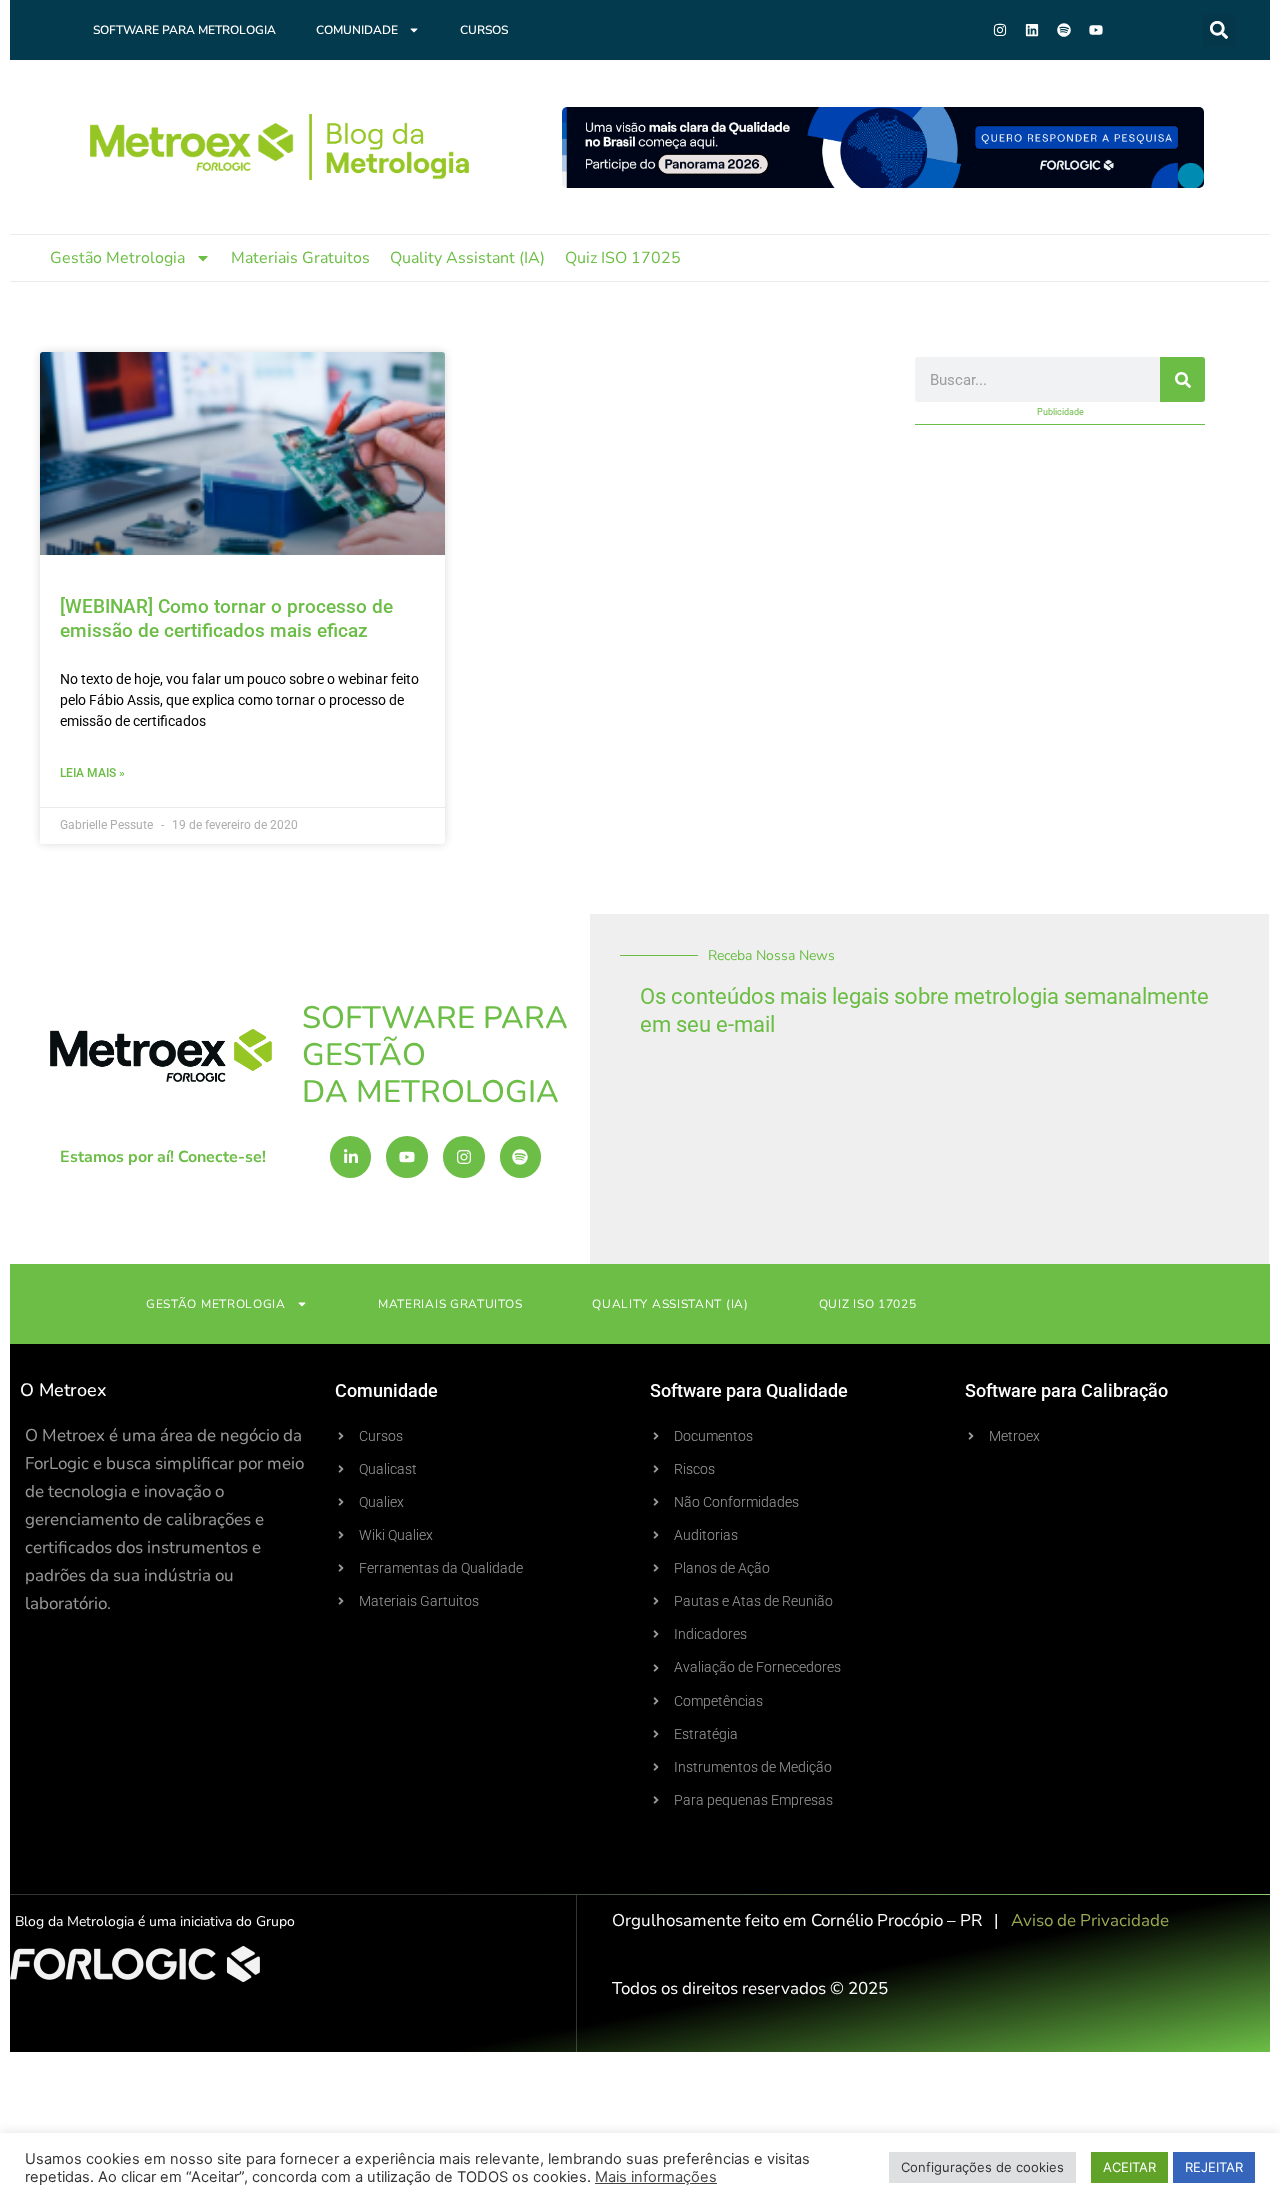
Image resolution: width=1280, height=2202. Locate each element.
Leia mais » (92, 773)
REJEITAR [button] (1214, 2167)
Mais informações (656, 2177)
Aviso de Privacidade (1090, 1920)
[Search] (1182, 379)
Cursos (484, 30)
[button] (1219, 30)
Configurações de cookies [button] (982, 2167)
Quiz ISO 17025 (623, 258)
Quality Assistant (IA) (467, 258)
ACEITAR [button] (1129, 2167)
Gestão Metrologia (117, 258)
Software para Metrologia (184, 30)
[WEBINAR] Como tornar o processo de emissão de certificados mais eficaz (226, 619)
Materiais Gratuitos (300, 258)
